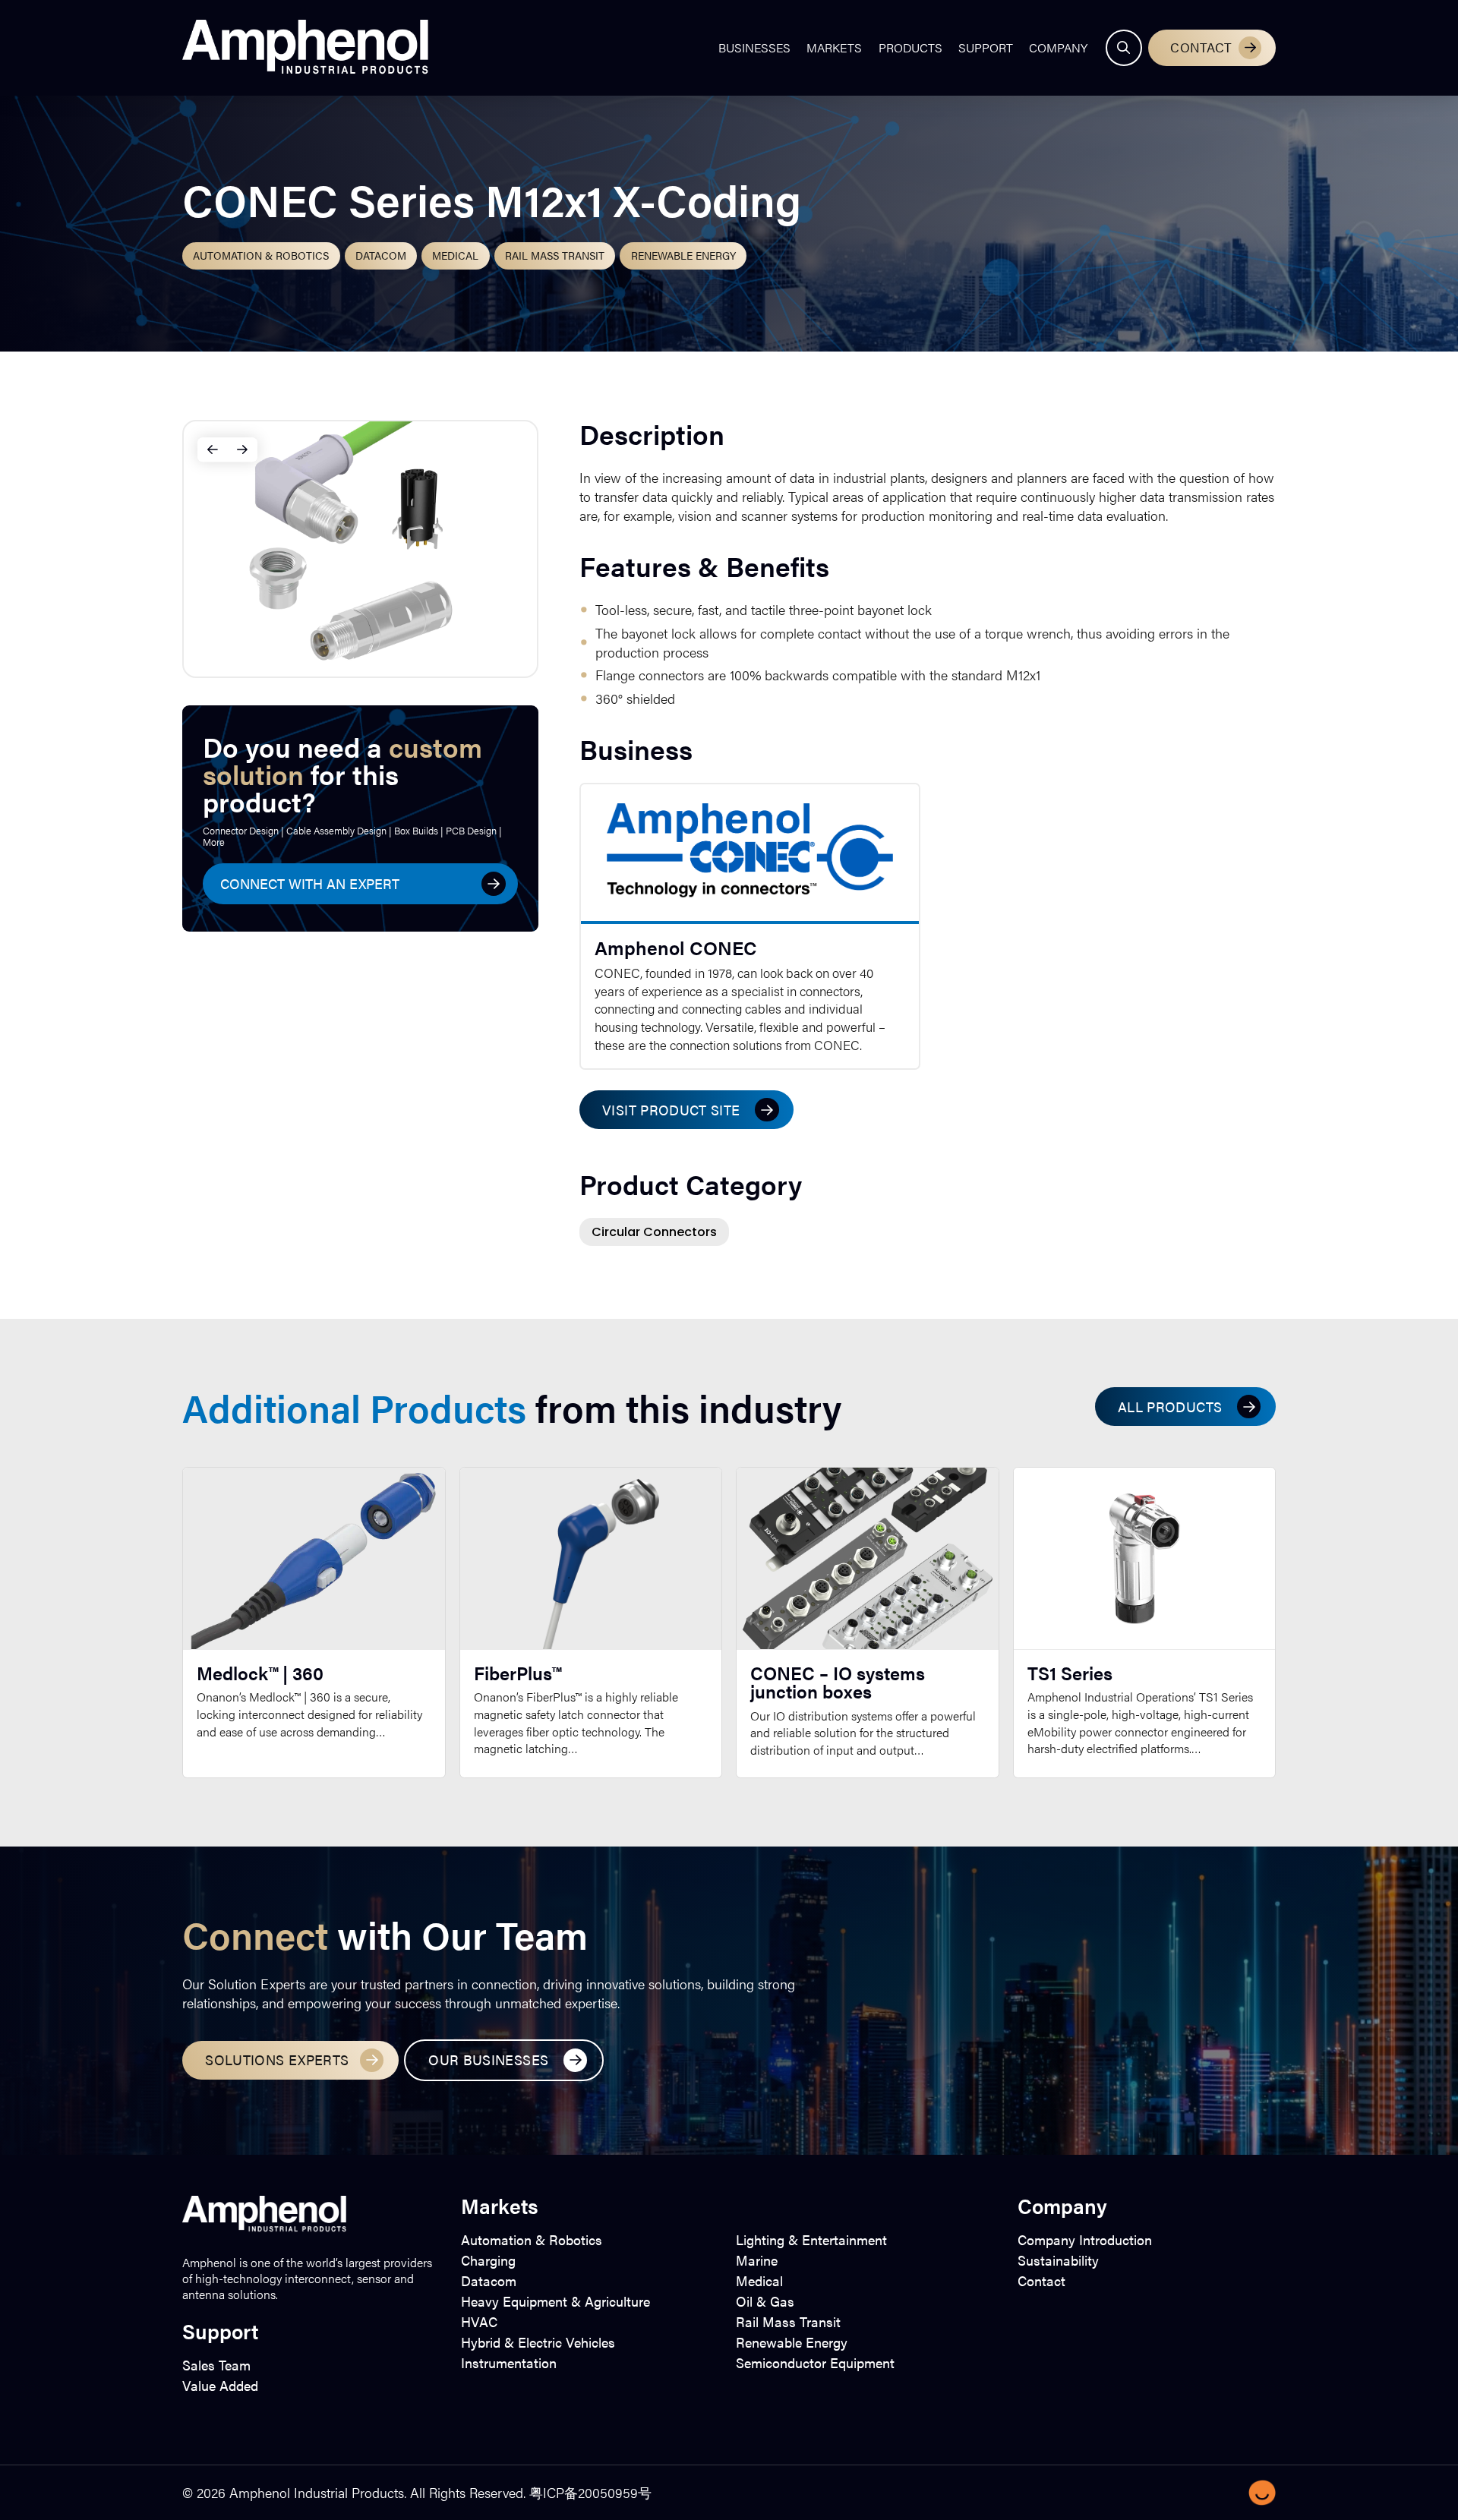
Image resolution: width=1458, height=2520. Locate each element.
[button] (1124, 48)
